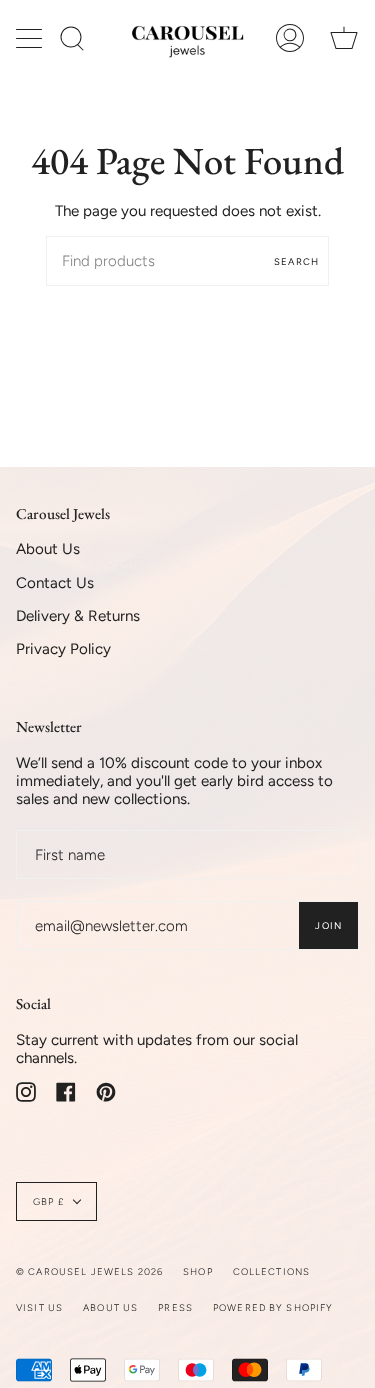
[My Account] (290, 38)
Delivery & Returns (78, 616)
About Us (48, 549)
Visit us (39, 1307)
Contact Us (55, 583)
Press (175, 1307)
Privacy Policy (63, 649)
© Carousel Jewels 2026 (89, 1271)
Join (328, 925)
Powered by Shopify (273, 1307)
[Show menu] (31, 38)
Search (296, 261)
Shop (198, 1271)
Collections (272, 1271)
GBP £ (48, 1201)
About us (110, 1307)
